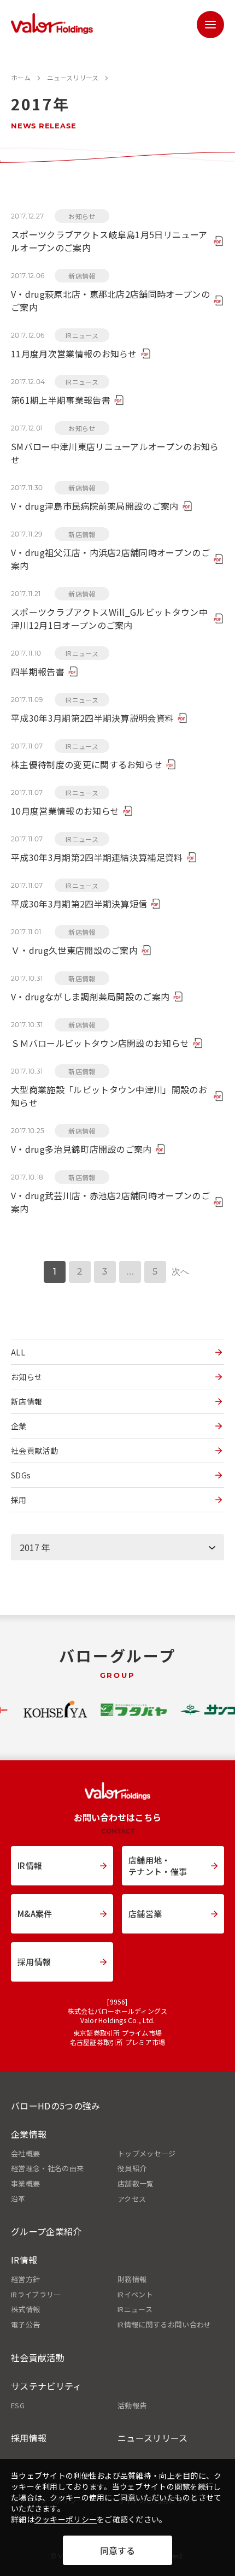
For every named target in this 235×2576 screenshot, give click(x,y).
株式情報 (25, 2309)
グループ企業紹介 (46, 2231)
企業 (19, 1426)
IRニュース (135, 2309)
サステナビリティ (46, 2386)
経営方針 (25, 2279)
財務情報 (132, 2279)
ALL (18, 1352)
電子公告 (25, 2325)
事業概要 (25, 2184)
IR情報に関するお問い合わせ (164, 2325)
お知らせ (27, 1377)
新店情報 (27, 1401)
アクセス (132, 2199)
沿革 (18, 2199)
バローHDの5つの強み (56, 2106)
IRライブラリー (36, 2295)
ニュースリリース (153, 2438)
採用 (19, 1500)
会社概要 (25, 2154)
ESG (18, 2406)
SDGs (21, 1475)
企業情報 (29, 2134)
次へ (181, 1272)
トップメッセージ (147, 2154)
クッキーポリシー (66, 2519)
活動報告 (132, 2406)
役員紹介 (132, 2168)
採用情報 (29, 2438)
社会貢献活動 (34, 1451)
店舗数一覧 (136, 2184)
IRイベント (135, 2295)
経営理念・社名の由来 (47, 2168)
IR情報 (24, 2260)
